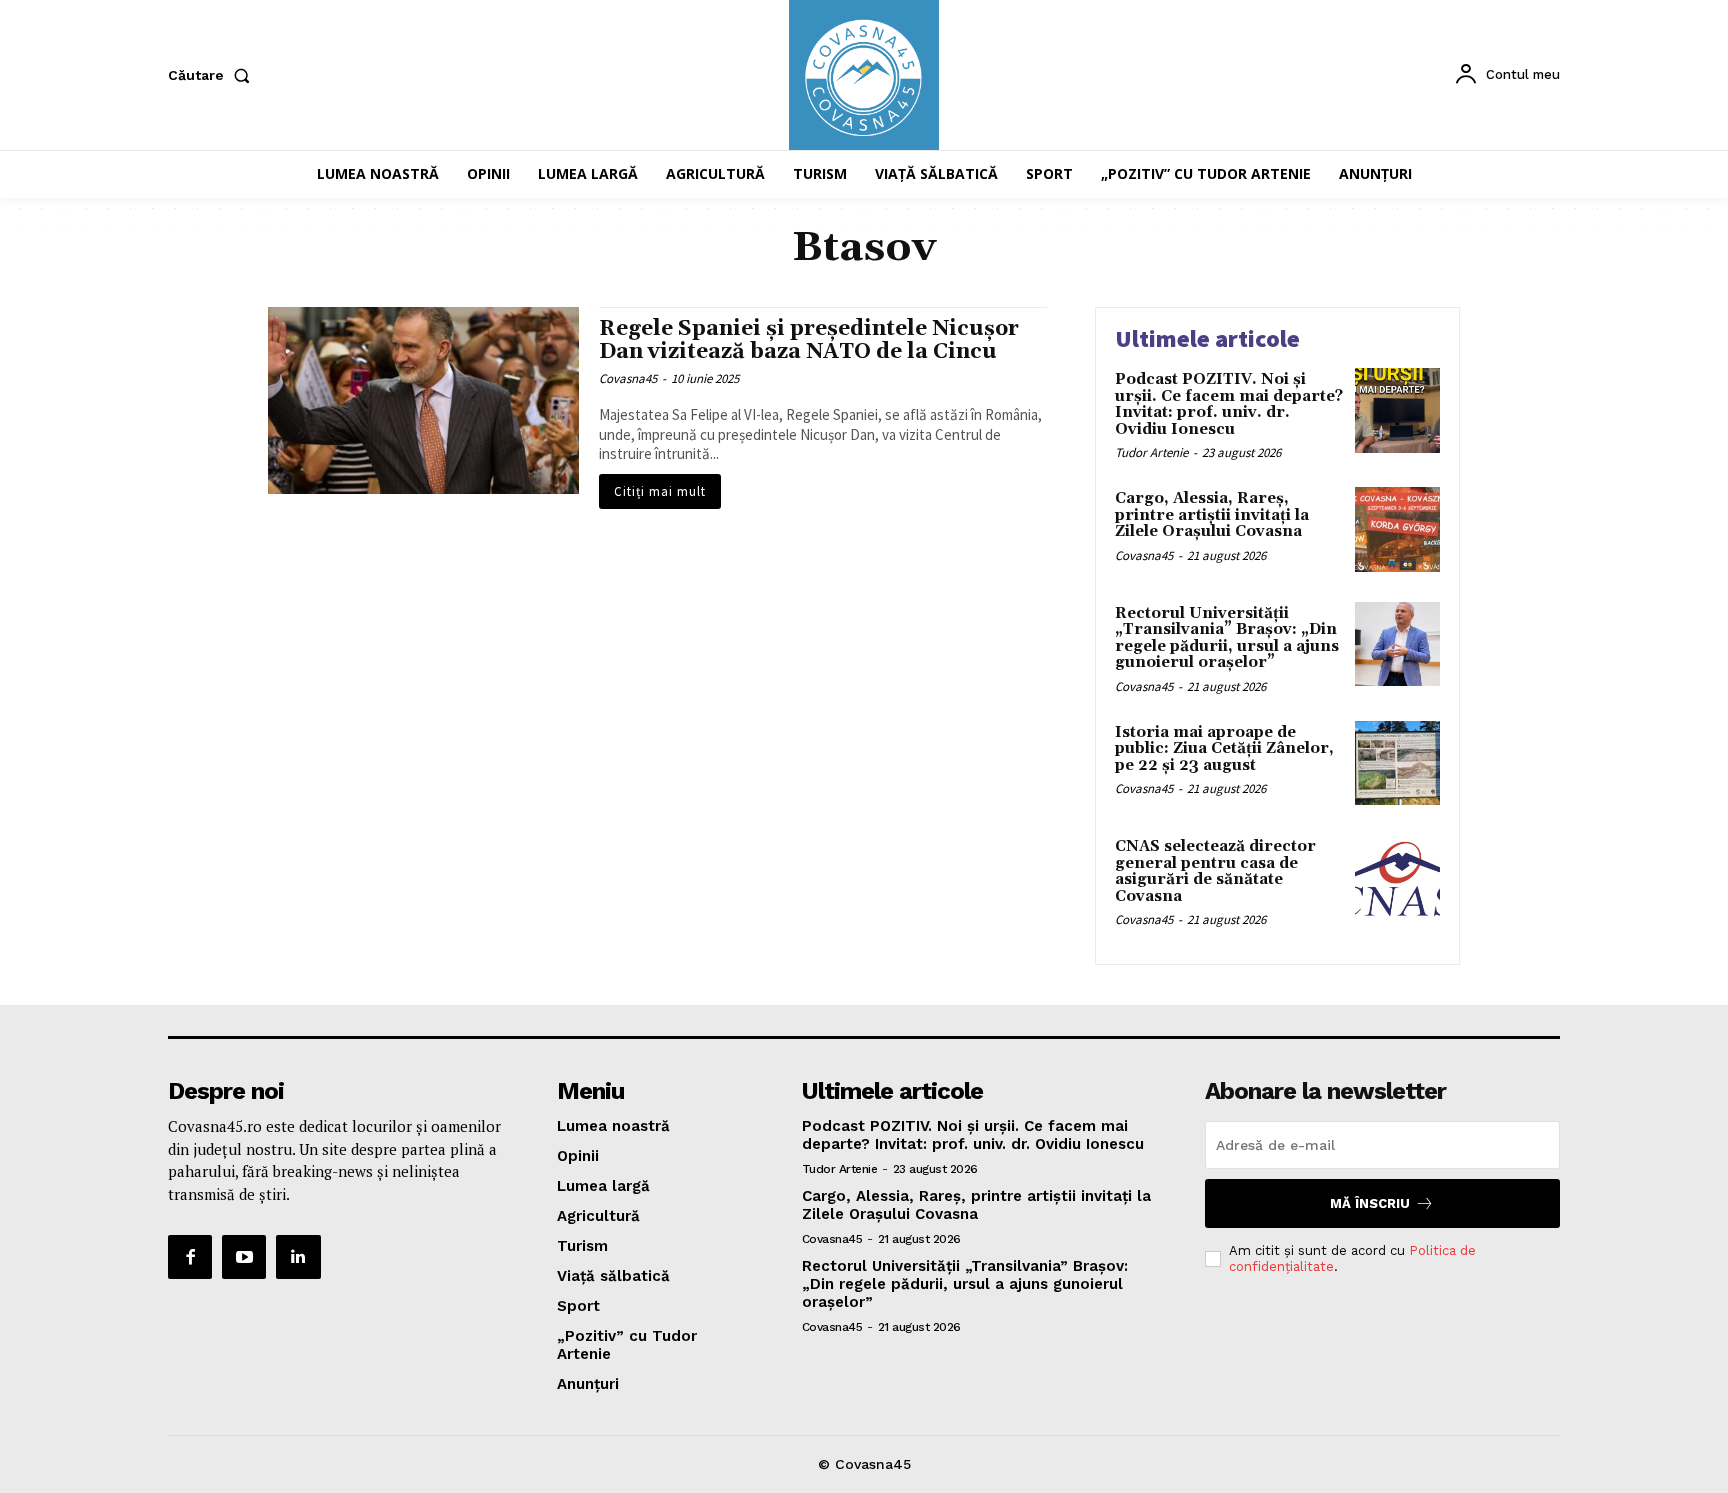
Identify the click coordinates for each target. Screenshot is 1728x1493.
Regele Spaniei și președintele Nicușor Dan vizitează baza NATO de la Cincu (809, 340)
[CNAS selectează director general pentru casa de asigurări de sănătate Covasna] (1397, 877)
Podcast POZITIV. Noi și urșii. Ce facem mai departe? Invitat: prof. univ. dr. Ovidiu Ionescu (1229, 404)
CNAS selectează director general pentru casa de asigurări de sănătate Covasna (1215, 871)
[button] (213, 75)
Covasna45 (628, 378)
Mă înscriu (1370, 1203)
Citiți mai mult (660, 491)
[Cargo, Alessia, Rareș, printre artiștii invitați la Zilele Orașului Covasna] (1397, 529)
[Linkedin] (298, 1257)
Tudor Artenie (1151, 452)
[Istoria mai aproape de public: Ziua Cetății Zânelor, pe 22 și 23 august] (1397, 763)
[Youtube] (244, 1257)
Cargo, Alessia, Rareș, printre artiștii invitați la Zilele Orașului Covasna (1212, 515)
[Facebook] (190, 1257)
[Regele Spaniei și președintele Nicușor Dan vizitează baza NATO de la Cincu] (423, 400)
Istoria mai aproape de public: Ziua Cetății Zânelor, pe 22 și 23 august (1224, 749)
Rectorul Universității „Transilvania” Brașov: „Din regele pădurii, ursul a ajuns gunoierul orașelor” (1227, 638)
